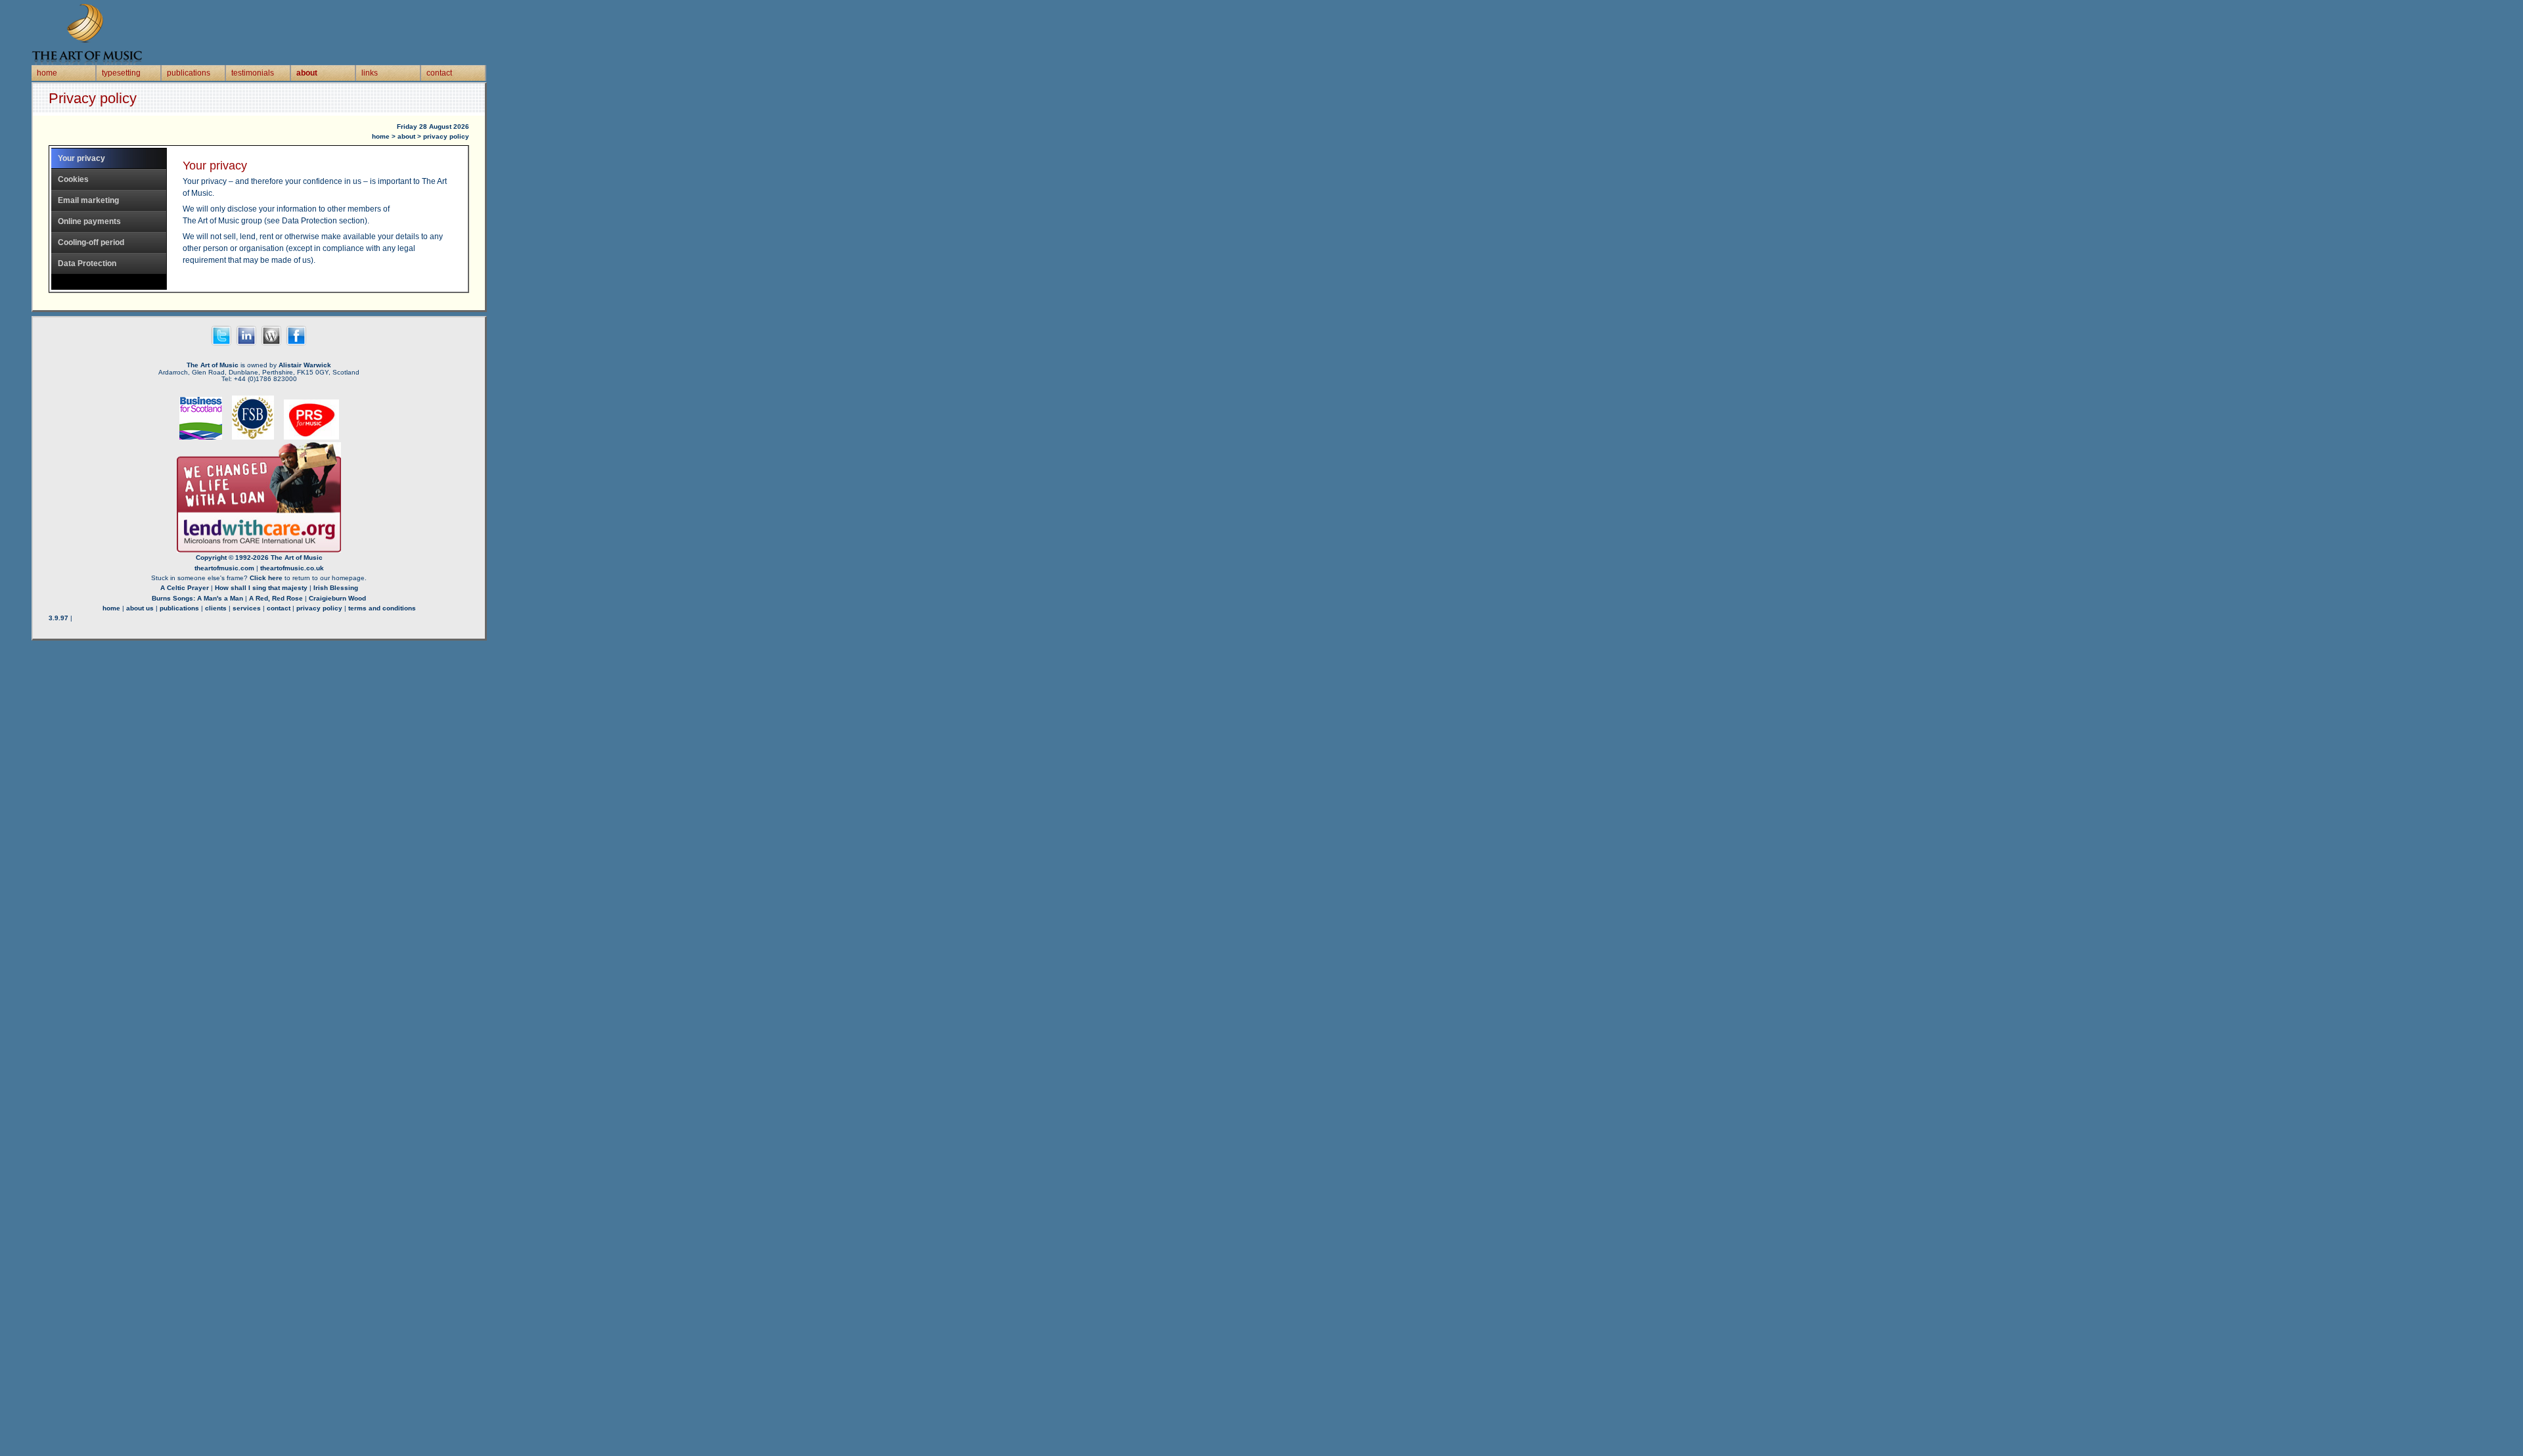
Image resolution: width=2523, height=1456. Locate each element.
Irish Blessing (336, 588)
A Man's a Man (220, 598)
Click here (266, 578)
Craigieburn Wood (337, 598)
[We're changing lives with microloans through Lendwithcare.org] (259, 550)
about (307, 73)
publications (189, 73)
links (370, 73)
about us (140, 608)
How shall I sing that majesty (261, 588)
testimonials (253, 73)
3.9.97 (58, 618)
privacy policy (319, 608)
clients (216, 608)
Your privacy (81, 158)
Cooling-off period (91, 242)
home (47, 73)
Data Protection (87, 263)
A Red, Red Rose (276, 598)
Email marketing (88, 200)
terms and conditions (382, 608)
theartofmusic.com (224, 568)
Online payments (89, 221)
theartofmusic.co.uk (292, 568)
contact (439, 73)
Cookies (73, 179)
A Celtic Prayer (185, 588)
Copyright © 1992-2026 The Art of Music (259, 557)
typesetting (121, 73)
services (247, 608)
